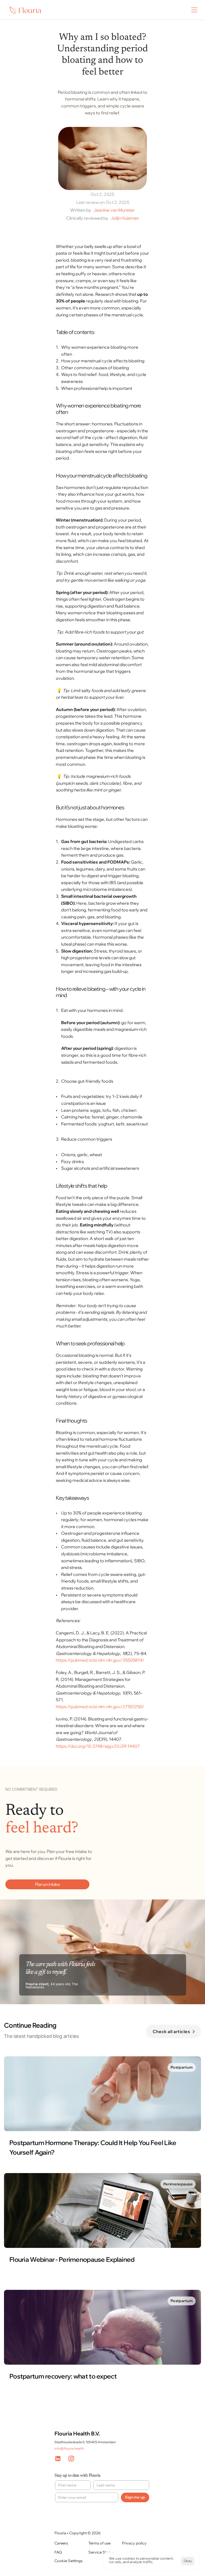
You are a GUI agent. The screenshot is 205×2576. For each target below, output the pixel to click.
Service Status (101, 2552)
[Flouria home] (30, 10)
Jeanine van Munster (114, 210)
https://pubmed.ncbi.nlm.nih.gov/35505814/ (100, 1660)
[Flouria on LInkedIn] (60, 2459)
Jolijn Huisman (125, 218)
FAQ (58, 2552)
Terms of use (99, 2543)
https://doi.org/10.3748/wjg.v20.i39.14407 (98, 1746)
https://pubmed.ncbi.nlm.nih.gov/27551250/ (100, 1707)
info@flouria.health (69, 2448)
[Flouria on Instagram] (73, 2459)
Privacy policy (134, 2543)
